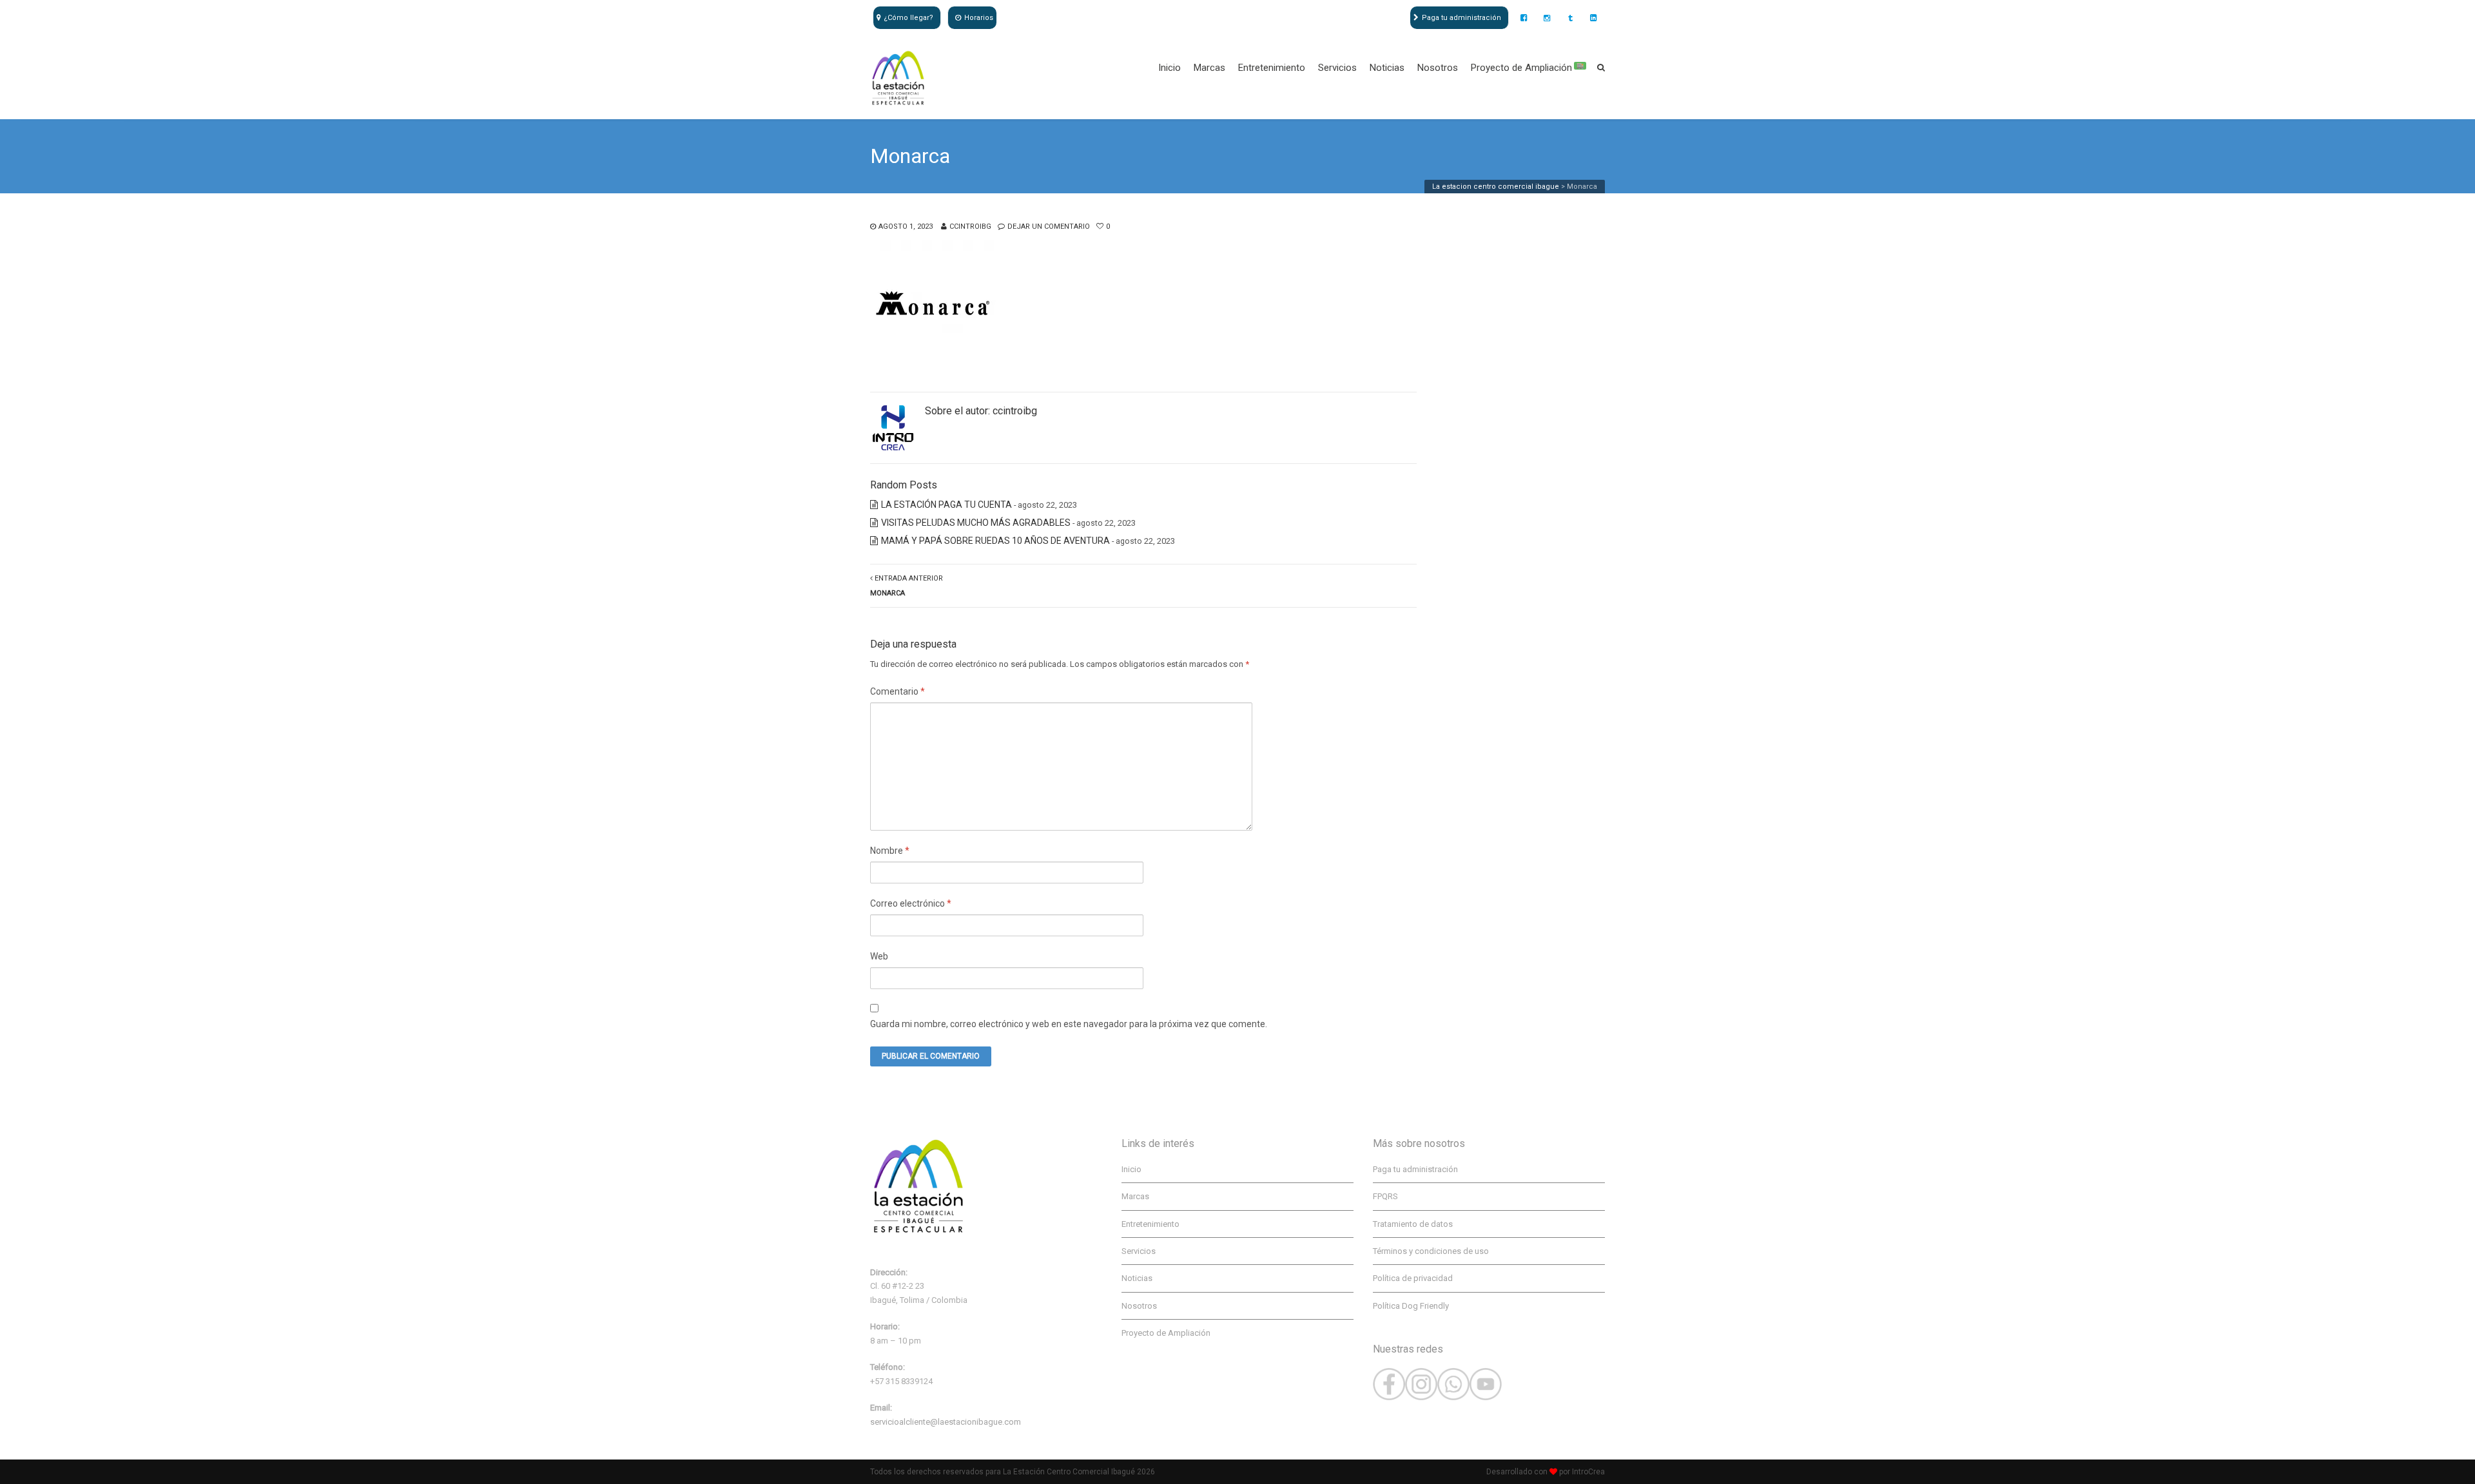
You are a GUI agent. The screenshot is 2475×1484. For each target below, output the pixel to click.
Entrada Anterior (907, 586)
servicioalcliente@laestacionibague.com (946, 1422)
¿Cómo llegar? (908, 18)
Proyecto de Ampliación (1527, 68)
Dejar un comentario (1049, 226)
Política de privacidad (1413, 1278)
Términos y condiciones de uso (1431, 1251)
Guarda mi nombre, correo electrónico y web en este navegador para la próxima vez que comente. (1069, 1024)
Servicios (1337, 68)
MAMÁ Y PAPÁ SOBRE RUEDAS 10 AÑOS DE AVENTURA (995, 541)
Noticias (1387, 68)
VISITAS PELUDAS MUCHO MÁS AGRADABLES (976, 523)
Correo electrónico (911, 903)
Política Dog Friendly (1411, 1306)
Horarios (979, 18)
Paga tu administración (1461, 18)
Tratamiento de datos (1413, 1224)
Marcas (1209, 68)
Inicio (1170, 68)
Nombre (890, 851)
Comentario (898, 691)
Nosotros (1438, 68)
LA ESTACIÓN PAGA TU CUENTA (946, 505)
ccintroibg (970, 226)
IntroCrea (1588, 1472)
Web (879, 956)
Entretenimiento (1272, 68)
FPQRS (1385, 1196)
